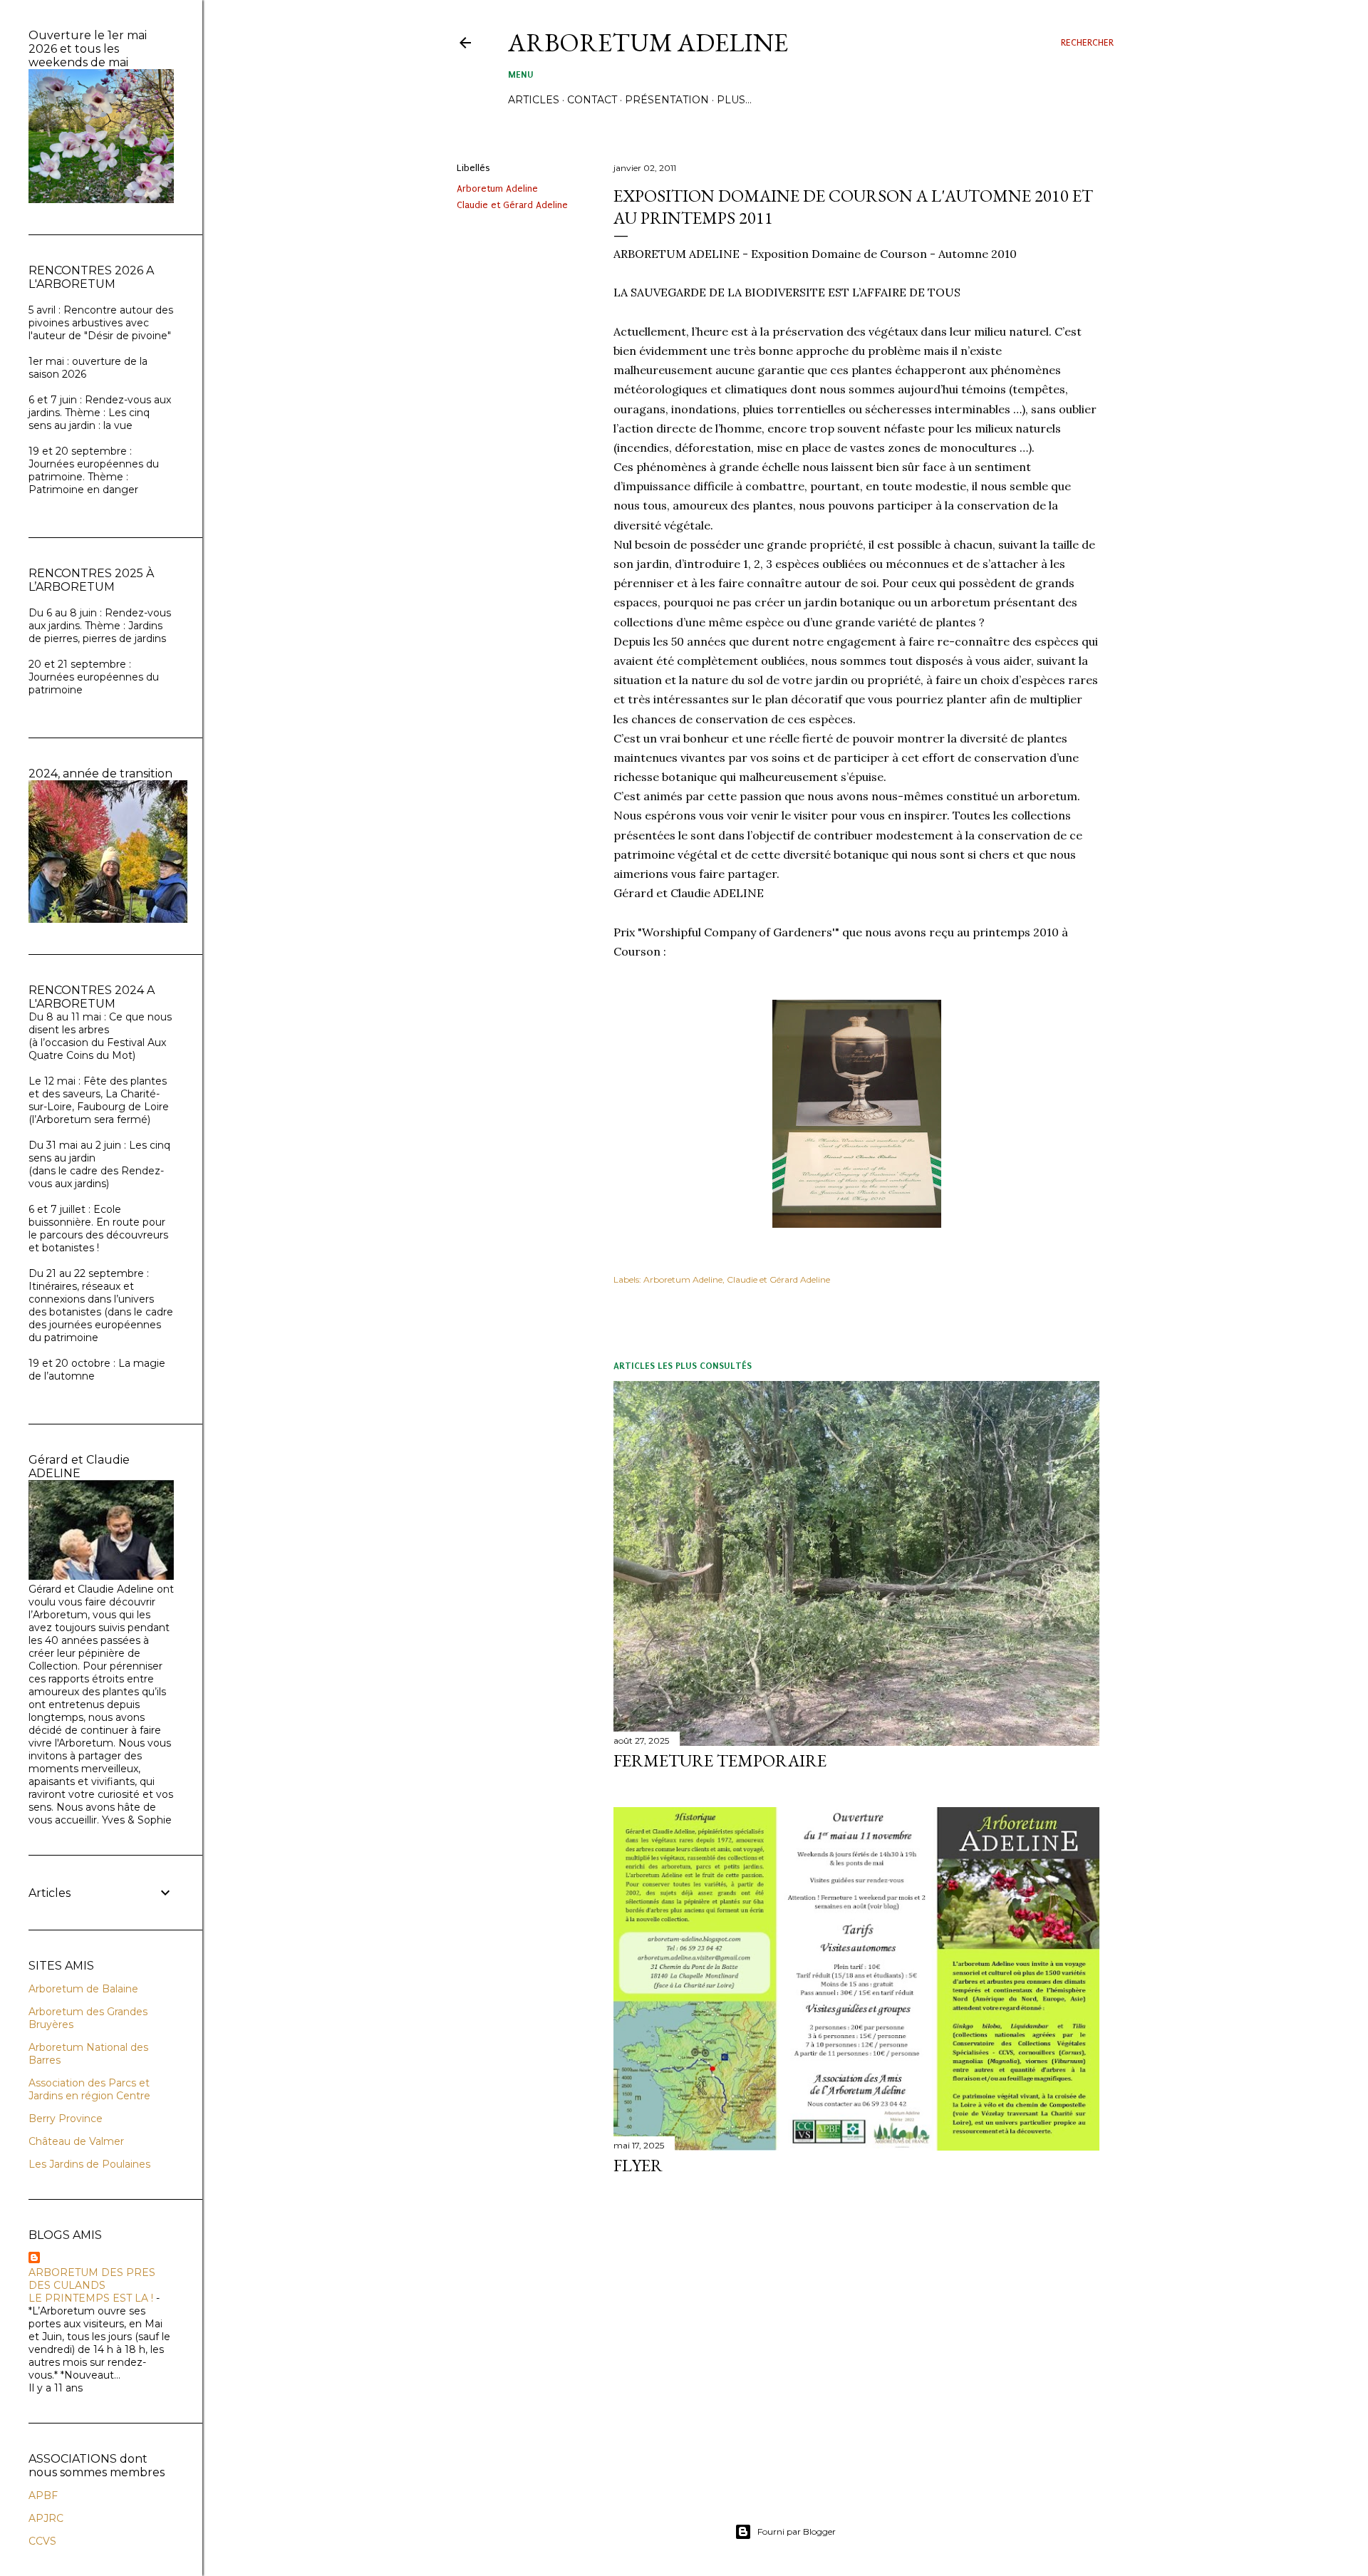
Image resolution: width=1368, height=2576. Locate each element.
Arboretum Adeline (497, 188)
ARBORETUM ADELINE (648, 42)
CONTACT (592, 100)
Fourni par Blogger (797, 2531)
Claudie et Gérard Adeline (512, 205)
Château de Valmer (76, 2141)
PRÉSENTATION (667, 100)
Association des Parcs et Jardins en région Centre (89, 2089)
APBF (43, 2495)
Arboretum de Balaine (83, 1989)
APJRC (46, 2518)
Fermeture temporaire (720, 1760)
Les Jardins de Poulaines (89, 2164)
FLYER (638, 2165)
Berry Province (66, 2119)
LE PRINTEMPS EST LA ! (91, 2298)
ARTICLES (534, 100)
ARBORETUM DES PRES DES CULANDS (92, 2279)
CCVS (42, 2541)
